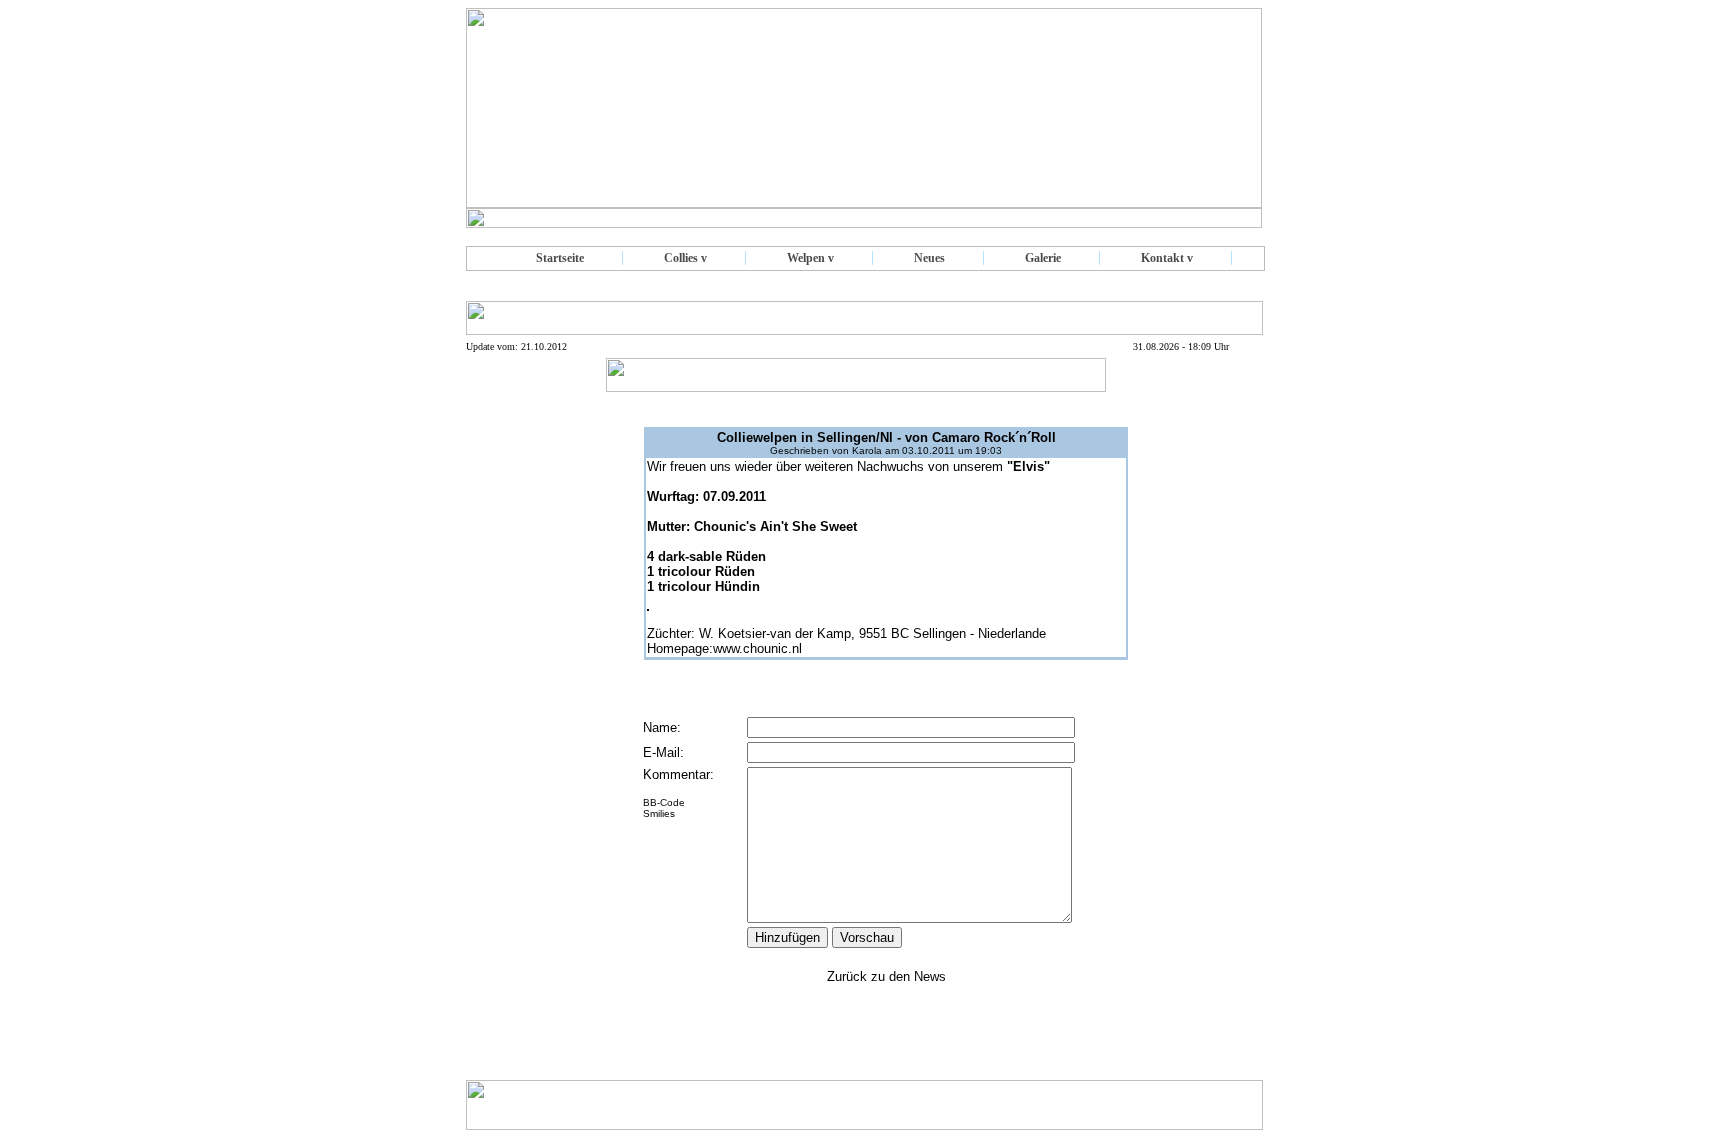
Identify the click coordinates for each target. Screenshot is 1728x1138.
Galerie (1043, 258)
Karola (867, 450)
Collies (681, 258)
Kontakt (1162, 258)
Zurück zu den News (886, 976)
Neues (929, 258)
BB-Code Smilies (664, 808)
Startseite (560, 258)
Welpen (806, 258)
